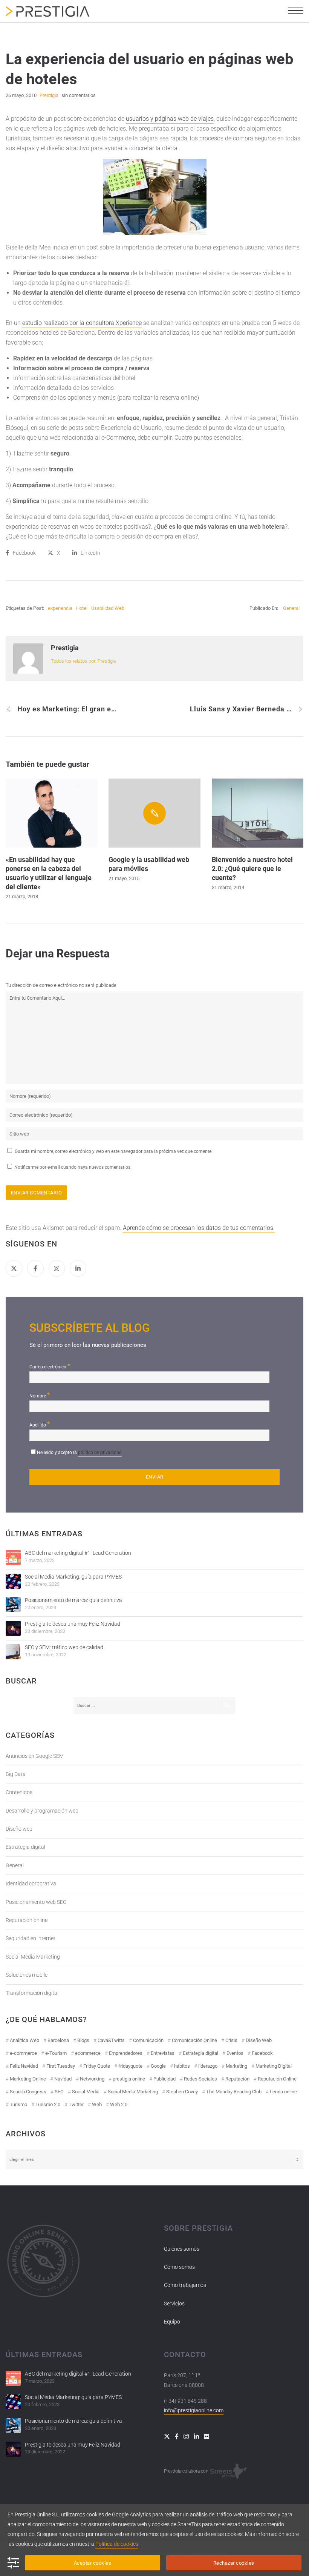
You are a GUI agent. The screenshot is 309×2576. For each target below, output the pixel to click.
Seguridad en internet (31, 1938)
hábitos (182, 2066)
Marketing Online (28, 2079)
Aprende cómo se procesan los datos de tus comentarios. (199, 1228)
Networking (92, 2079)
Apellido (40, 1424)
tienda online (283, 2092)
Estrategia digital (25, 1847)
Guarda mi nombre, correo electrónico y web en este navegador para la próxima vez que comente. (114, 1151)
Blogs (83, 2040)
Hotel (82, 608)
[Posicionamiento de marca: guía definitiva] (13, 1605)
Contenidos (19, 1792)
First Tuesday (61, 2066)
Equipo (172, 2322)
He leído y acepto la (79, 1453)
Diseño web (19, 1829)
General (291, 608)
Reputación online (27, 1920)
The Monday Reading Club (234, 2092)
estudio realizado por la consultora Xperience (82, 323)
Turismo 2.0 (48, 2104)
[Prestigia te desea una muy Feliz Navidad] (13, 1628)
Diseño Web (259, 2040)
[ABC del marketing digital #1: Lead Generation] (13, 1557)
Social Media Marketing (33, 1957)
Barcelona (58, 2040)
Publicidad (164, 2079)
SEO (59, 2092)
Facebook (262, 2053)
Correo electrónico (50, 1366)
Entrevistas (163, 2053)
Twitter (76, 2104)
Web (97, 2104)
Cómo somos (179, 2267)
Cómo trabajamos (185, 2285)
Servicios (174, 2304)
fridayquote (130, 2066)
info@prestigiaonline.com (194, 2410)
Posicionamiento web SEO (36, 1902)
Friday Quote (97, 2066)
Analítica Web (24, 2040)
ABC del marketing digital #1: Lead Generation (78, 1553)
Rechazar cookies (234, 2563)
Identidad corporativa (31, 1884)
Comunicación (148, 2040)
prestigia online (129, 2079)
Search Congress (28, 2092)
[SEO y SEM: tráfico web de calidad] (13, 1652)
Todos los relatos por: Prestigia (84, 661)
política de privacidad (100, 1453)
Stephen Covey (182, 2092)
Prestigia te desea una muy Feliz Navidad (73, 1624)
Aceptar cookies (93, 2563)
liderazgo (208, 2066)
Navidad (63, 2079)
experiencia (60, 608)
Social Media (86, 2092)
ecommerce (88, 2053)
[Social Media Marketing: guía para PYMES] (13, 1581)
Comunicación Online (194, 2040)
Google (158, 2066)
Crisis (231, 2040)
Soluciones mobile (27, 1975)
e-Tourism (56, 2053)
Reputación (237, 2079)
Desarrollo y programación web (42, 1811)
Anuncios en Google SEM (35, 1756)
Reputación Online (277, 2079)
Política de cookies (117, 2544)
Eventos (235, 2053)
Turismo (18, 2104)
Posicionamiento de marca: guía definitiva (73, 1600)
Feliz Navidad (24, 2066)
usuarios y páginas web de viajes (170, 119)
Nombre (40, 1395)
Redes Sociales (200, 2079)
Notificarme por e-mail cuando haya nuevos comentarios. (72, 1167)
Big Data (16, 1774)
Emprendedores (126, 2053)
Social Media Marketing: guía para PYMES (73, 1577)
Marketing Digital (274, 2066)
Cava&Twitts (111, 2040)
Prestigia (65, 648)
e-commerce (23, 2053)
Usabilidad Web (108, 608)
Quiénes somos (182, 2249)
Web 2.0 (119, 2104)
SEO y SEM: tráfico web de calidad (64, 1647)
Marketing (236, 2066)
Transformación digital (32, 1993)
